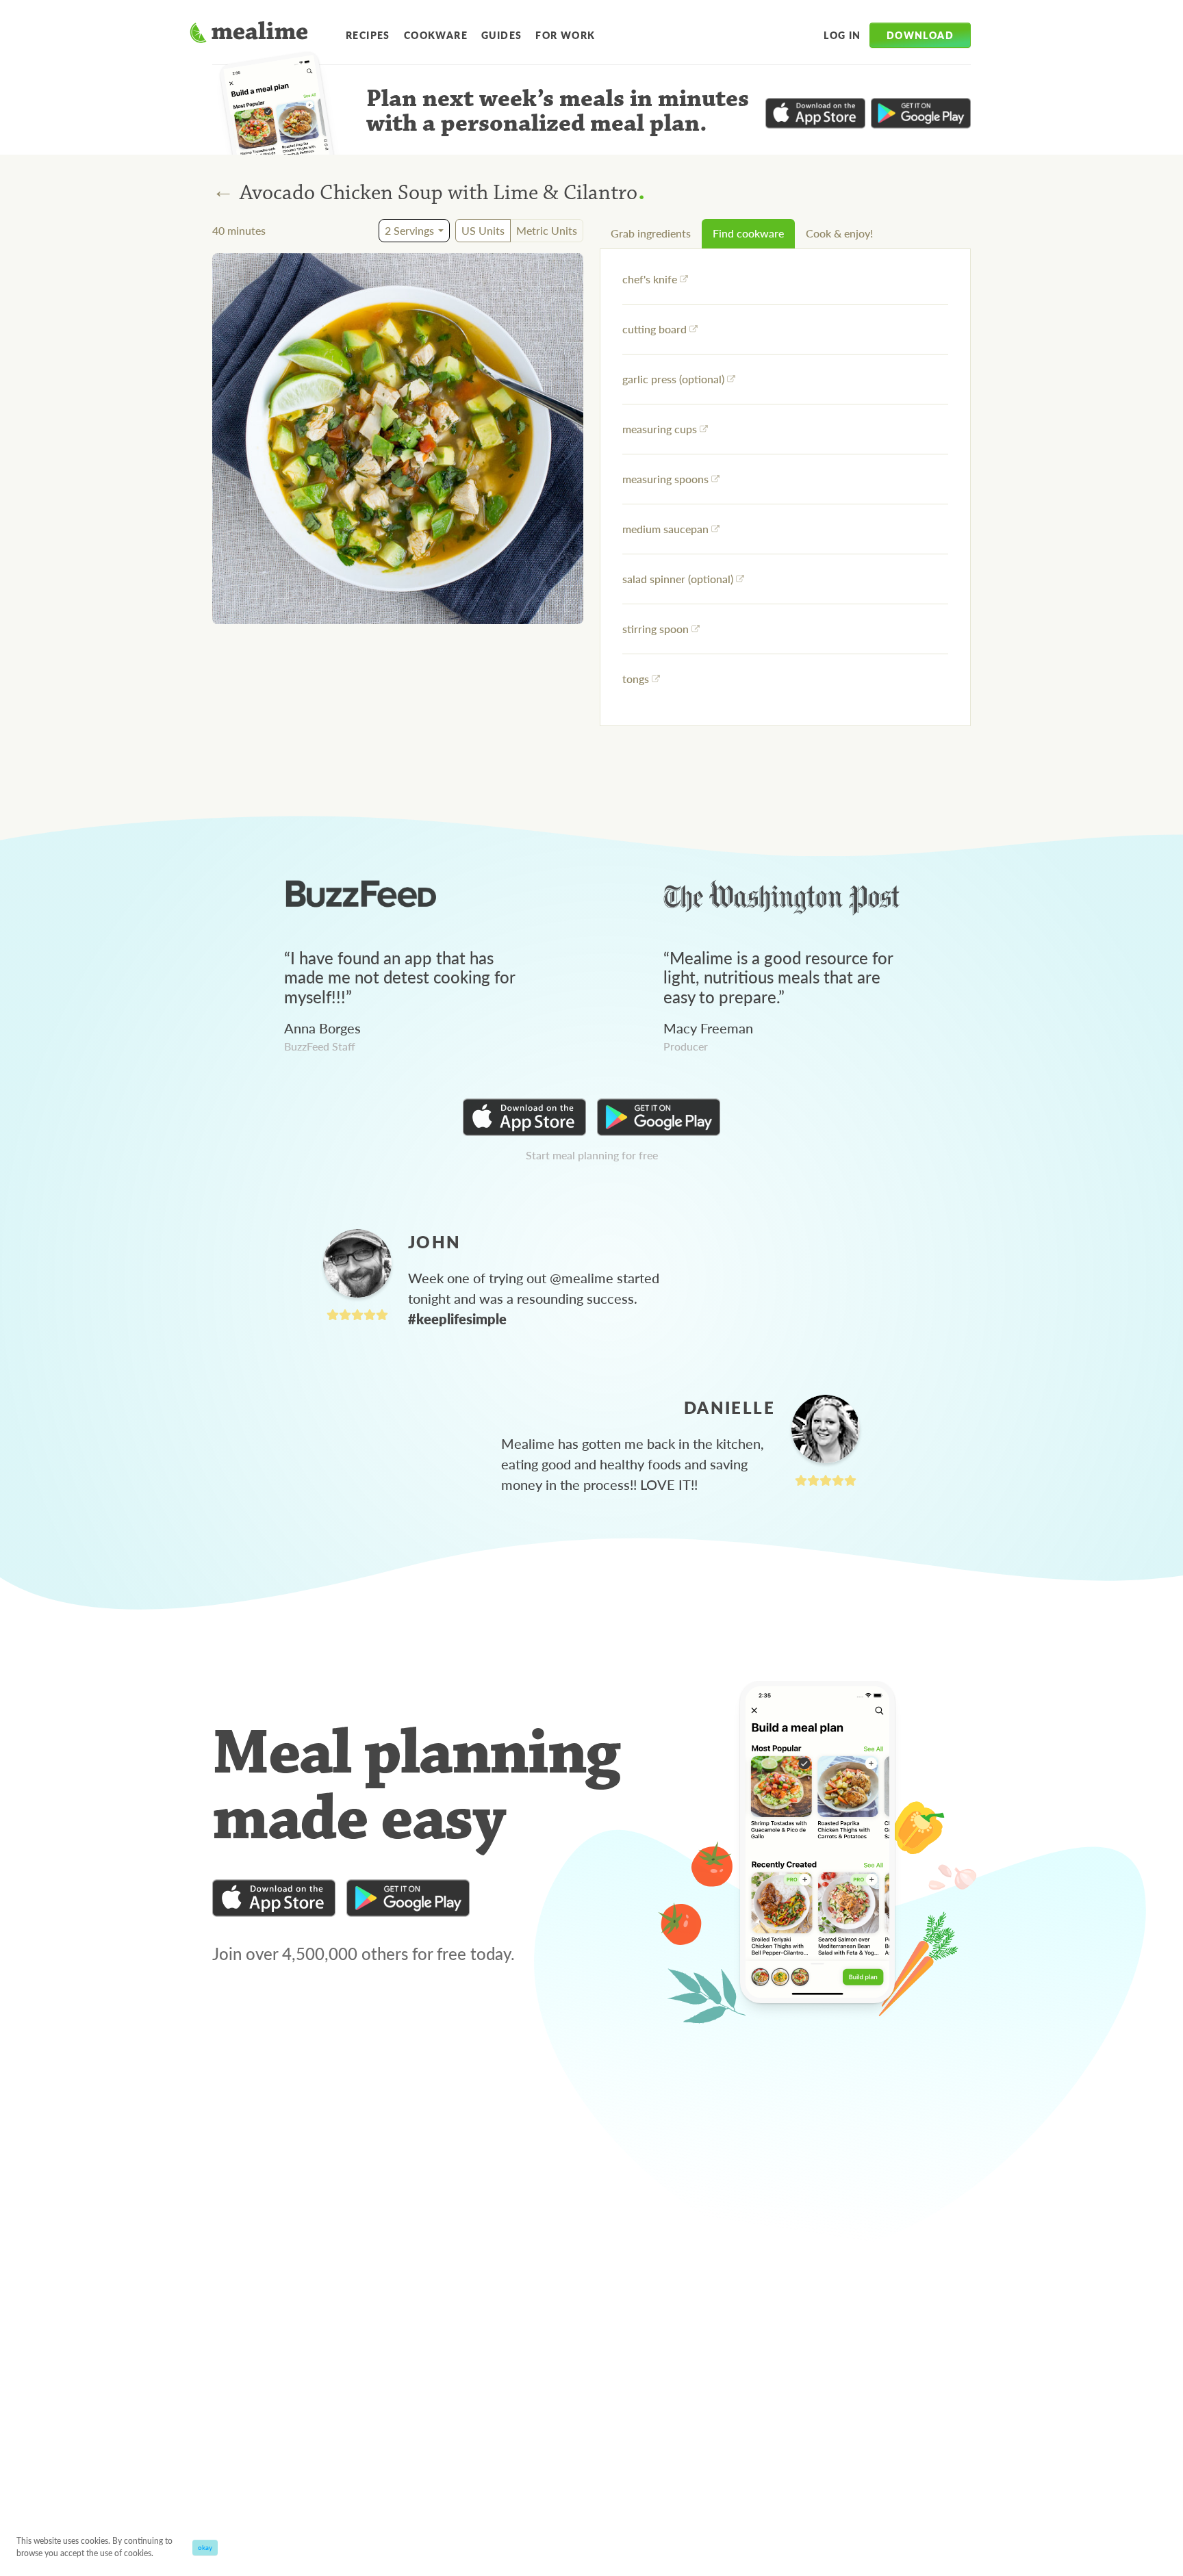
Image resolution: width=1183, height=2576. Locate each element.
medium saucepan (665, 529)
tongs (636, 679)
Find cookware (748, 233)
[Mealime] (249, 34)
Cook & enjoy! (839, 233)
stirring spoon (656, 629)
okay (205, 2547)
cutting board (654, 329)
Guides (501, 35)
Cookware (436, 35)
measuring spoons (665, 479)
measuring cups (660, 429)
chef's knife (650, 279)
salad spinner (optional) (678, 579)
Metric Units (547, 230)
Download (920, 35)
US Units (483, 230)
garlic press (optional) (673, 379)
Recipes (368, 35)
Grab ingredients (651, 233)
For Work (565, 35)
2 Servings (409, 230)
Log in (842, 35)
